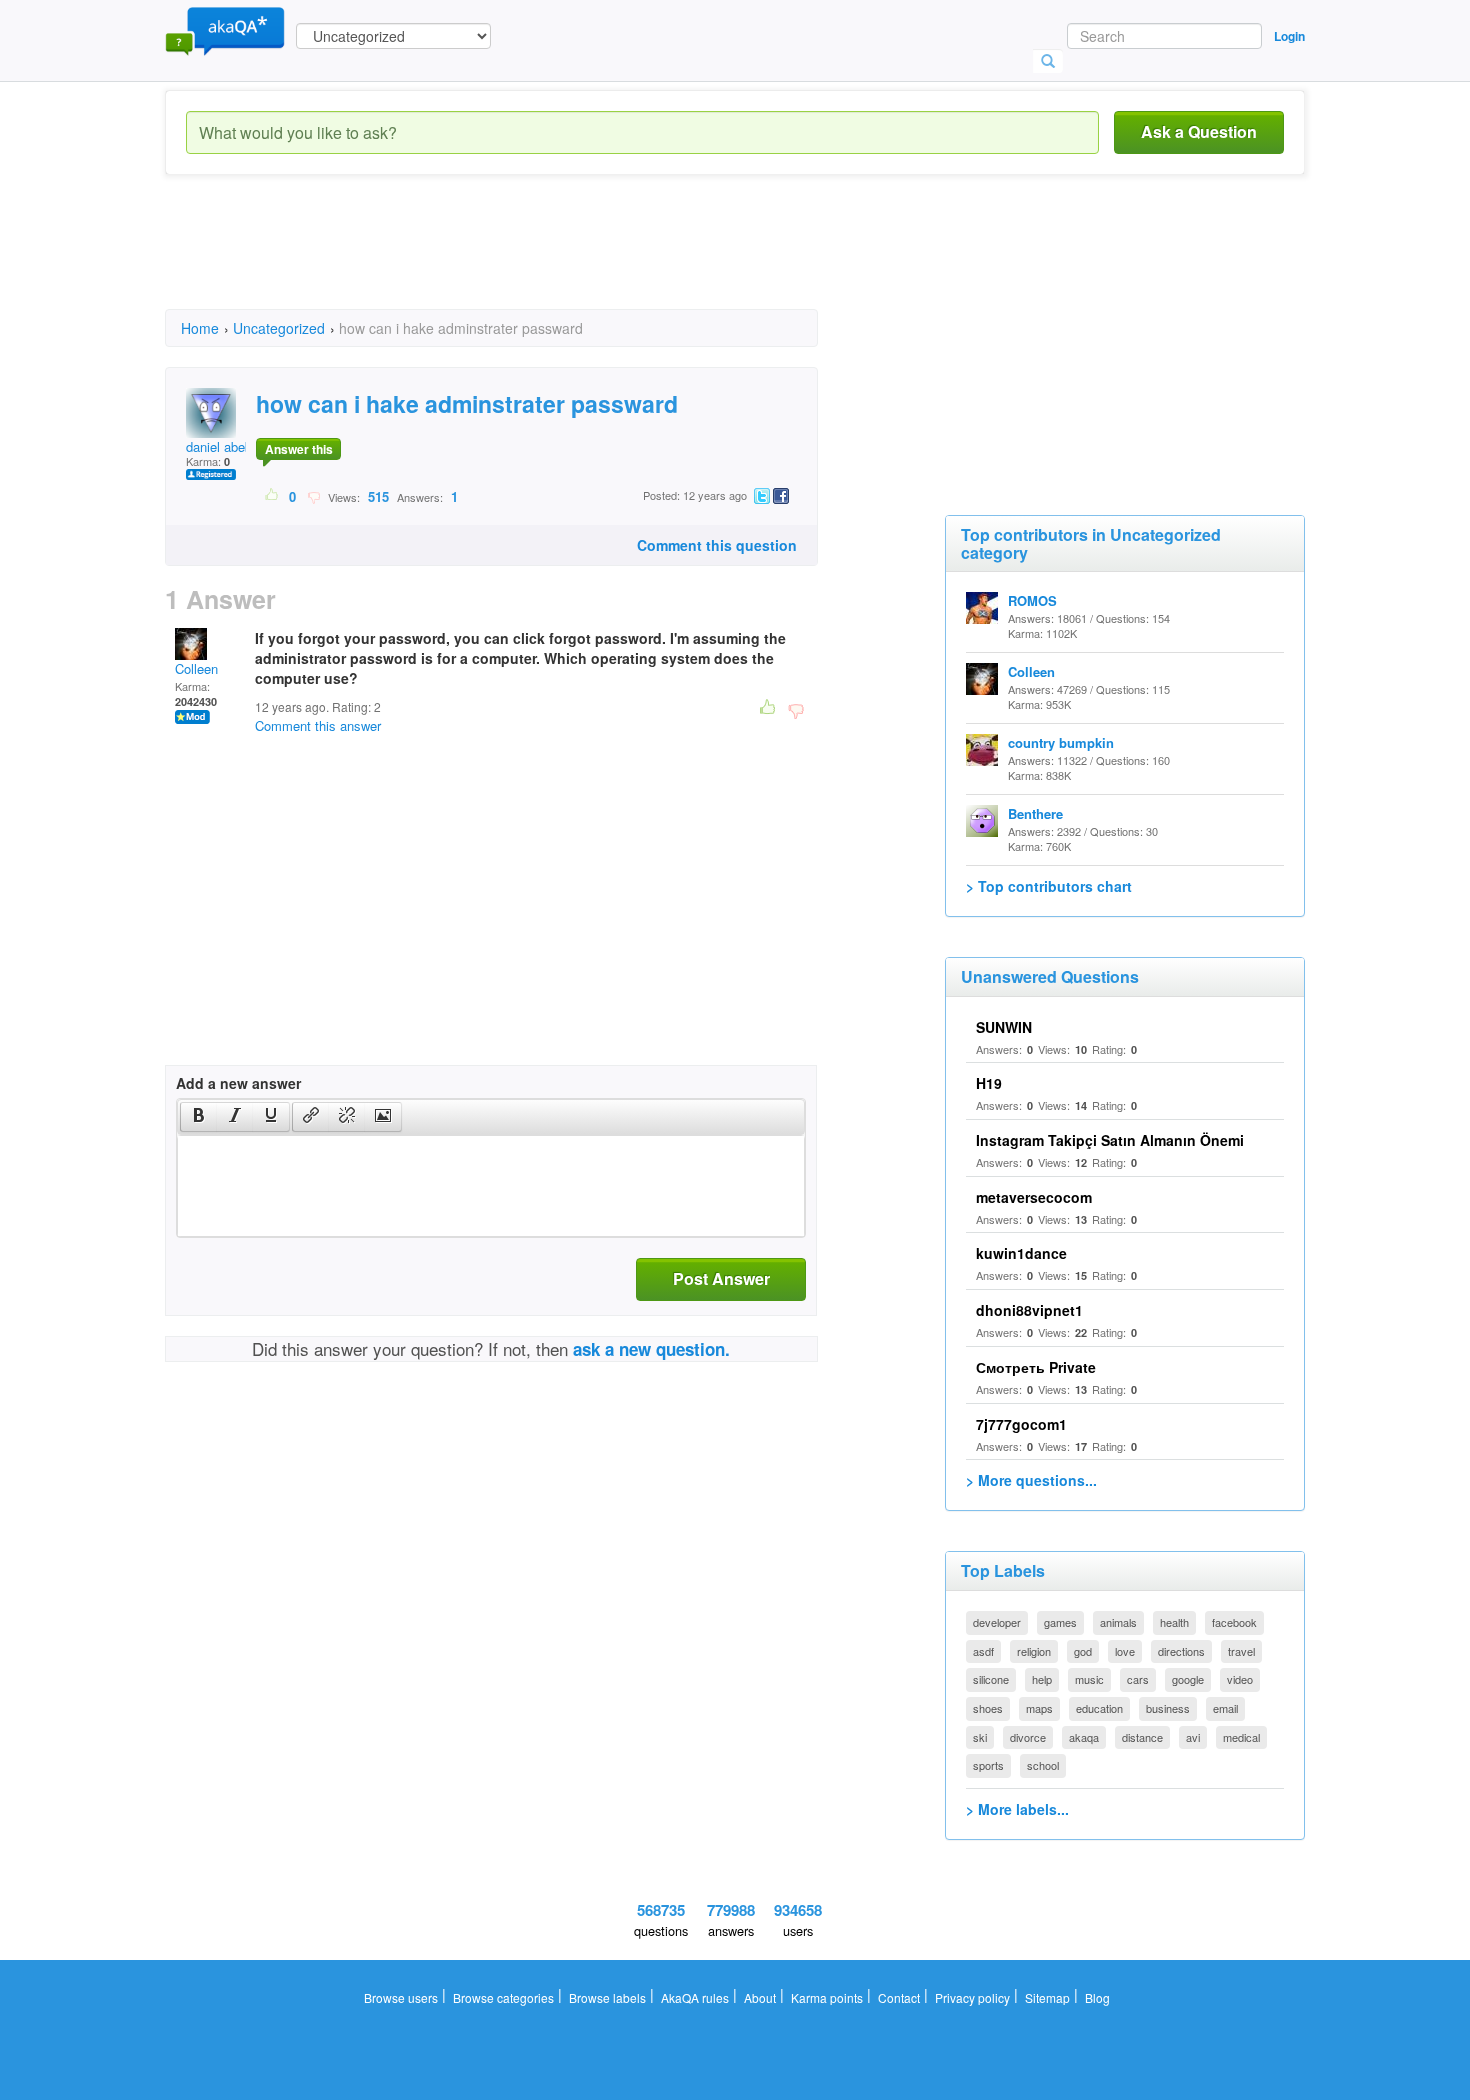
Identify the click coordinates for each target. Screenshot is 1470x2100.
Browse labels (607, 1997)
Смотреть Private (1036, 1367)
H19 (989, 1083)
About (760, 1997)
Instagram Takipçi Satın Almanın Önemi (1110, 1140)
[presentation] (199, 1117)
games (1060, 1622)
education (1099, 1708)
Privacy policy (972, 1997)
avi (1193, 1737)
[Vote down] (313, 496)
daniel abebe (222, 446)
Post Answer (721, 1278)
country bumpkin (1061, 742)
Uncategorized (279, 328)
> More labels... (1017, 1809)
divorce (1028, 1737)
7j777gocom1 (1021, 1424)
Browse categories (503, 1997)
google (1188, 1679)
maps (1039, 1708)
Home (200, 328)
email (1225, 1708)
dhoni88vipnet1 (1029, 1310)
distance (1142, 1737)
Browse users (401, 1997)
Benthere (1035, 813)
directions (1181, 1651)
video (1240, 1679)
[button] (198, 1117)
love (1125, 1651)
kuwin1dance (1021, 1253)
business (1168, 1708)
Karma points (827, 1997)
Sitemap (1047, 1997)
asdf (983, 1651)
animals (1118, 1622)
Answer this (299, 449)
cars (1138, 1679)
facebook (1234, 1622)
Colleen (196, 668)
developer (997, 1622)
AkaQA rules (695, 1997)
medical (1241, 1737)
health (1174, 1622)
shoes (988, 1708)
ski (980, 1737)
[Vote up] (272, 496)
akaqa (1084, 1737)
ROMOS (1032, 600)
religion (1034, 1651)
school (1043, 1765)
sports (988, 1765)
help (1042, 1679)
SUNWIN (1004, 1027)
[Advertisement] (529, 260)
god (1083, 1651)
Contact (899, 1997)
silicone (991, 1679)
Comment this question (717, 545)
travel (1241, 1651)
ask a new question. (651, 1349)
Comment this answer (318, 725)
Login (1289, 36)
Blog (1097, 1997)
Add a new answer (238, 1083)
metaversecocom (1034, 1197)
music (1089, 1679)
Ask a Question (1199, 131)
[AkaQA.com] (225, 30)
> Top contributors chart (1049, 886)
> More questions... (1031, 1480)
